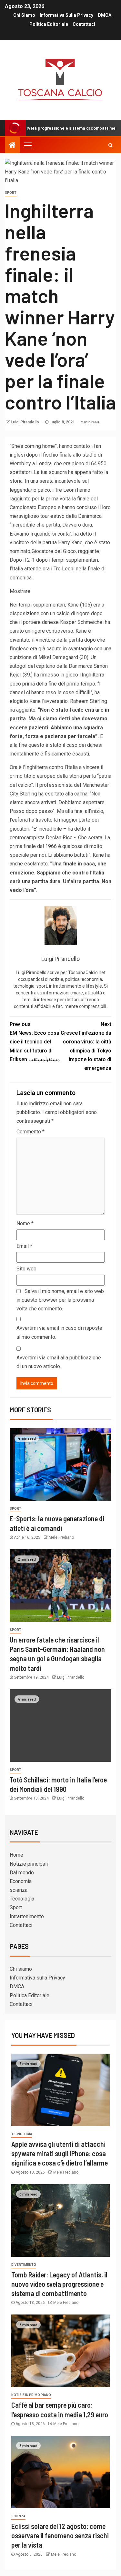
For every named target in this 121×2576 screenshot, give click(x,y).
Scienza (18, 2516)
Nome (25, 1224)
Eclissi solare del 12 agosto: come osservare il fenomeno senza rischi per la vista (60, 2536)
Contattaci (84, 24)
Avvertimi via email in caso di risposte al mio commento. (59, 1332)
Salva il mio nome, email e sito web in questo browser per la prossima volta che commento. (60, 1300)
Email (24, 1246)
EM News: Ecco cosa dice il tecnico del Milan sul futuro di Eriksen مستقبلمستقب (35, 1042)
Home (16, 1855)
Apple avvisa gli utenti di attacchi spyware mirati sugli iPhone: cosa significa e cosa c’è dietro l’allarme (60, 2153)
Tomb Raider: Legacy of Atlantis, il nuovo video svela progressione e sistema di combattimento (59, 2284)
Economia (21, 1881)
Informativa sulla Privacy (66, 15)
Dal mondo (22, 1873)
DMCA (105, 15)
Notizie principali (29, 1864)
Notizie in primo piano (31, 2395)
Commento (30, 1132)
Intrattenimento (27, 1916)
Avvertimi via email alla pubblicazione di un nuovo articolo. (59, 1362)
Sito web (26, 1269)
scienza (19, 1890)
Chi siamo (24, 15)
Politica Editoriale (49, 24)
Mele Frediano (61, 1537)
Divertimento (24, 2265)
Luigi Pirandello (25, 422)
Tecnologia (22, 1899)
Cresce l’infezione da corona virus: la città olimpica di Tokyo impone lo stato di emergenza (86, 1046)
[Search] (111, 145)
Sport (11, 193)
